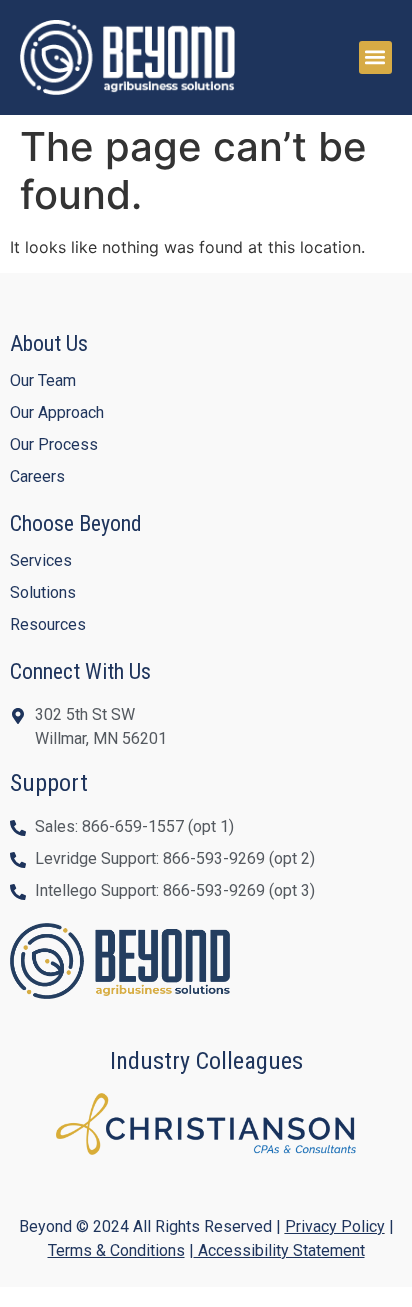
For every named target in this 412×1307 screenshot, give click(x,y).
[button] (375, 57)
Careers (37, 476)
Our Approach (57, 412)
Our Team (43, 380)
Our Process (54, 444)
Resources (48, 624)
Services (41, 560)
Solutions (43, 592)
